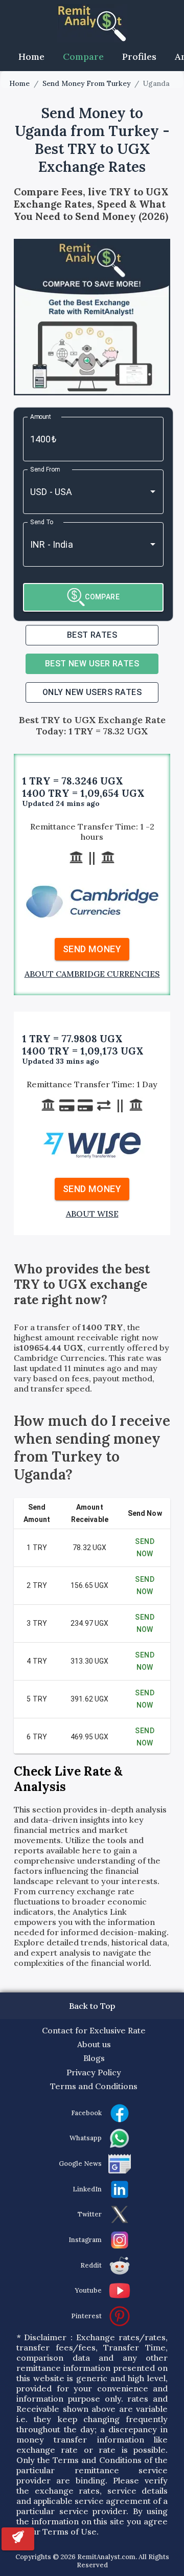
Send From (45, 469)
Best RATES (92, 635)
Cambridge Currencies (59, 1358)
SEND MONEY (92, 949)
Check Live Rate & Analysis (68, 1779)
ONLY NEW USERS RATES (92, 692)
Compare (83, 57)
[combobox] (79, 492)
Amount (41, 416)
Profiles (139, 57)
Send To (42, 522)
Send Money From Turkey (86, 84)
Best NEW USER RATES (92, 664)
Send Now (145, 1548)
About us (94, 2044)
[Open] (153, 491)
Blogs (94, 2058)
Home (31, 57)
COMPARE (102, 597)
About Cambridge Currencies (92, 974)
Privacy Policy (94, 2072)
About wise (92, 1214)
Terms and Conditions (94, 2086)
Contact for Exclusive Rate (94, 2030)
